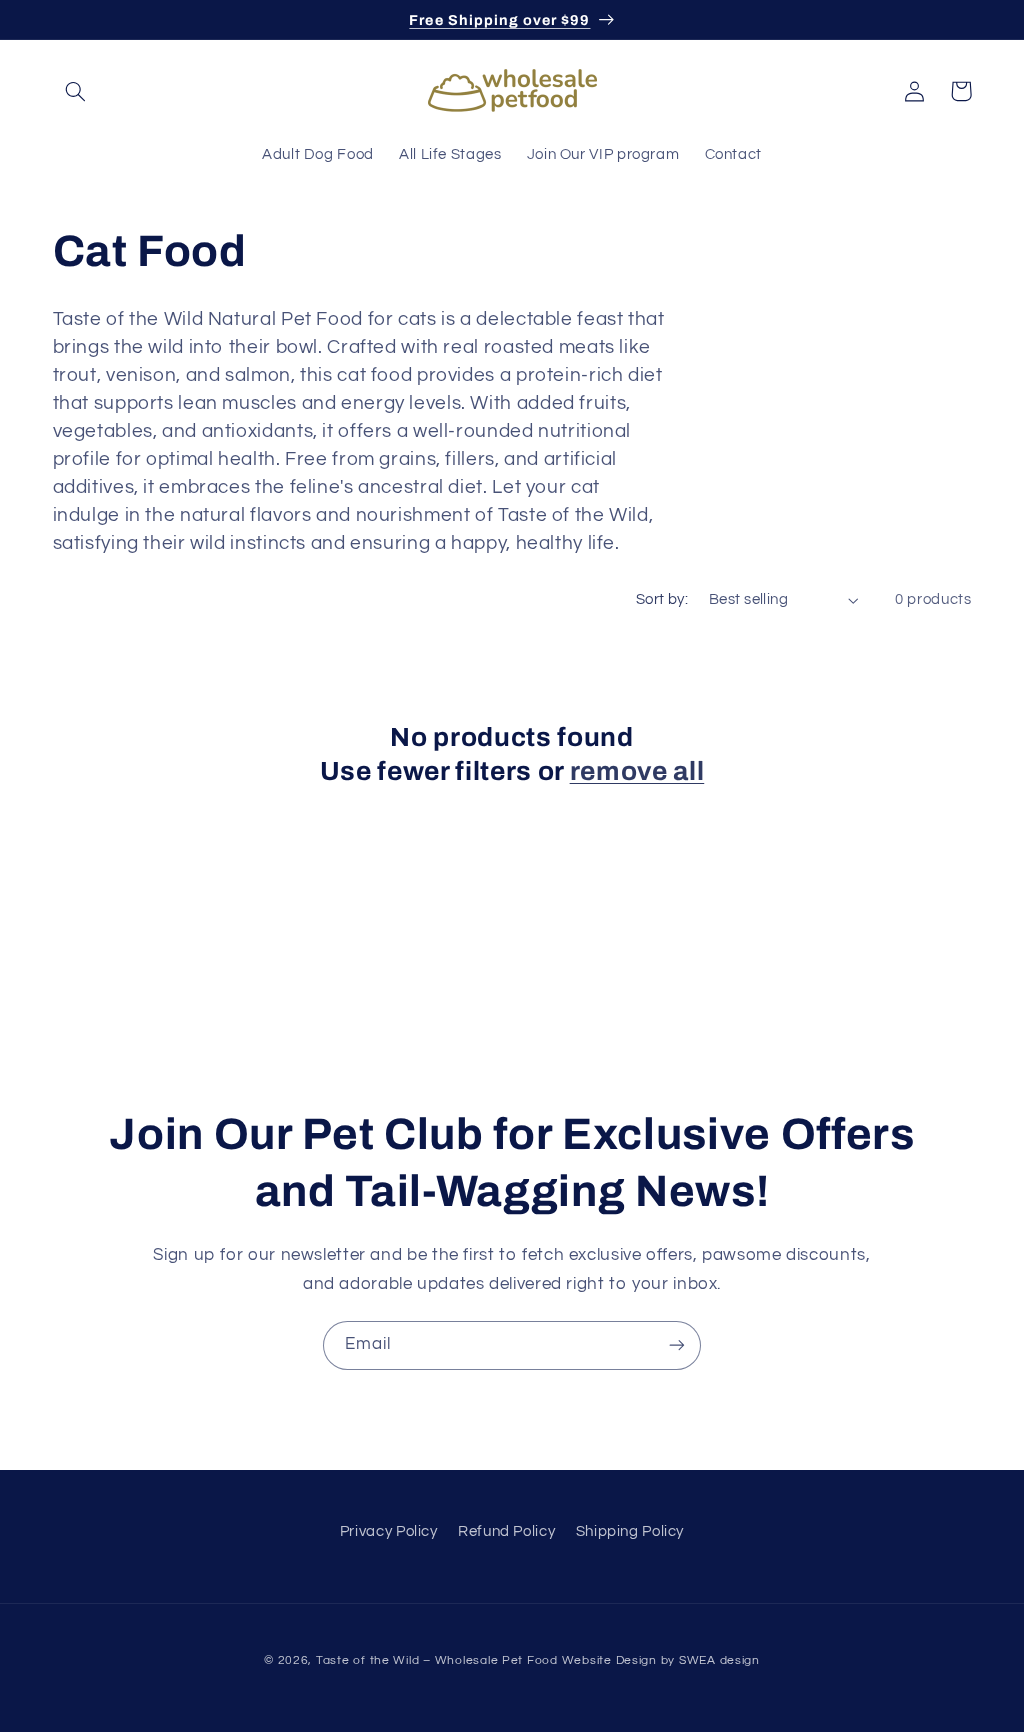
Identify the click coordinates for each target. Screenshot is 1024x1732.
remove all (637, 771)
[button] (76, 91)
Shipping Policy (630, 1531)
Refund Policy (506, 1531)
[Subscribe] (677, 1345)
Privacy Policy (389, 1531)
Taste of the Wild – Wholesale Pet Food (437, 1660)
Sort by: (662, 599)
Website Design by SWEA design (661, 1660)
